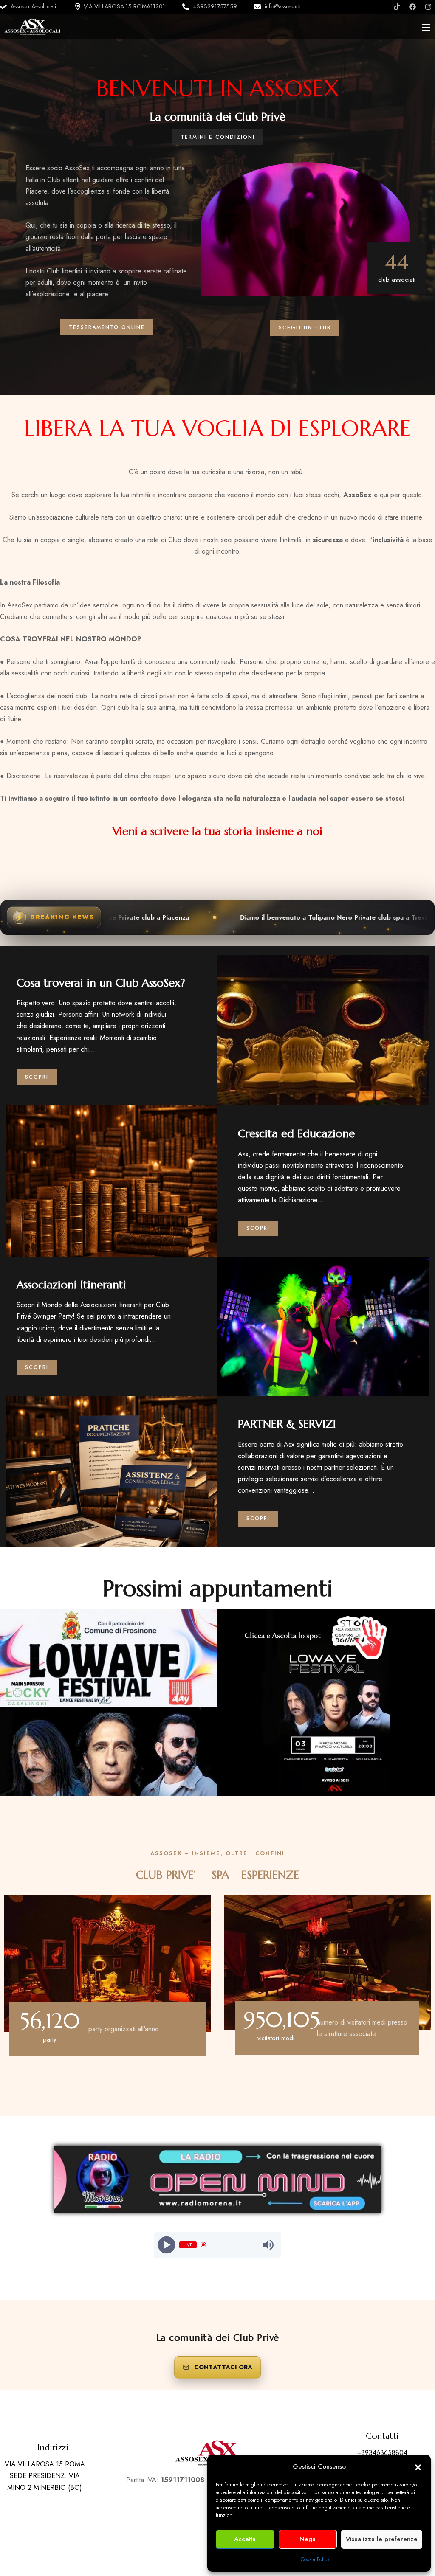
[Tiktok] (397, 7)
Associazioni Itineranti (71, 1285)
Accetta (245, 2539)
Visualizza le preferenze (382, 2539)
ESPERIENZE (270, 1875)
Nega (308, 2539)
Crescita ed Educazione (296, 1133)
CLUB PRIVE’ (166, 1875)
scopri (37, 1077)
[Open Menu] (427, 27)
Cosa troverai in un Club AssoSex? (101, 983)
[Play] (167, 2245)
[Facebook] (412, 7)
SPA (220, 1875)
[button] (418, 2466)
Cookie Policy (315, 2559)
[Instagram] (428, 7)
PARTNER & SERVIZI (287, 1424)
